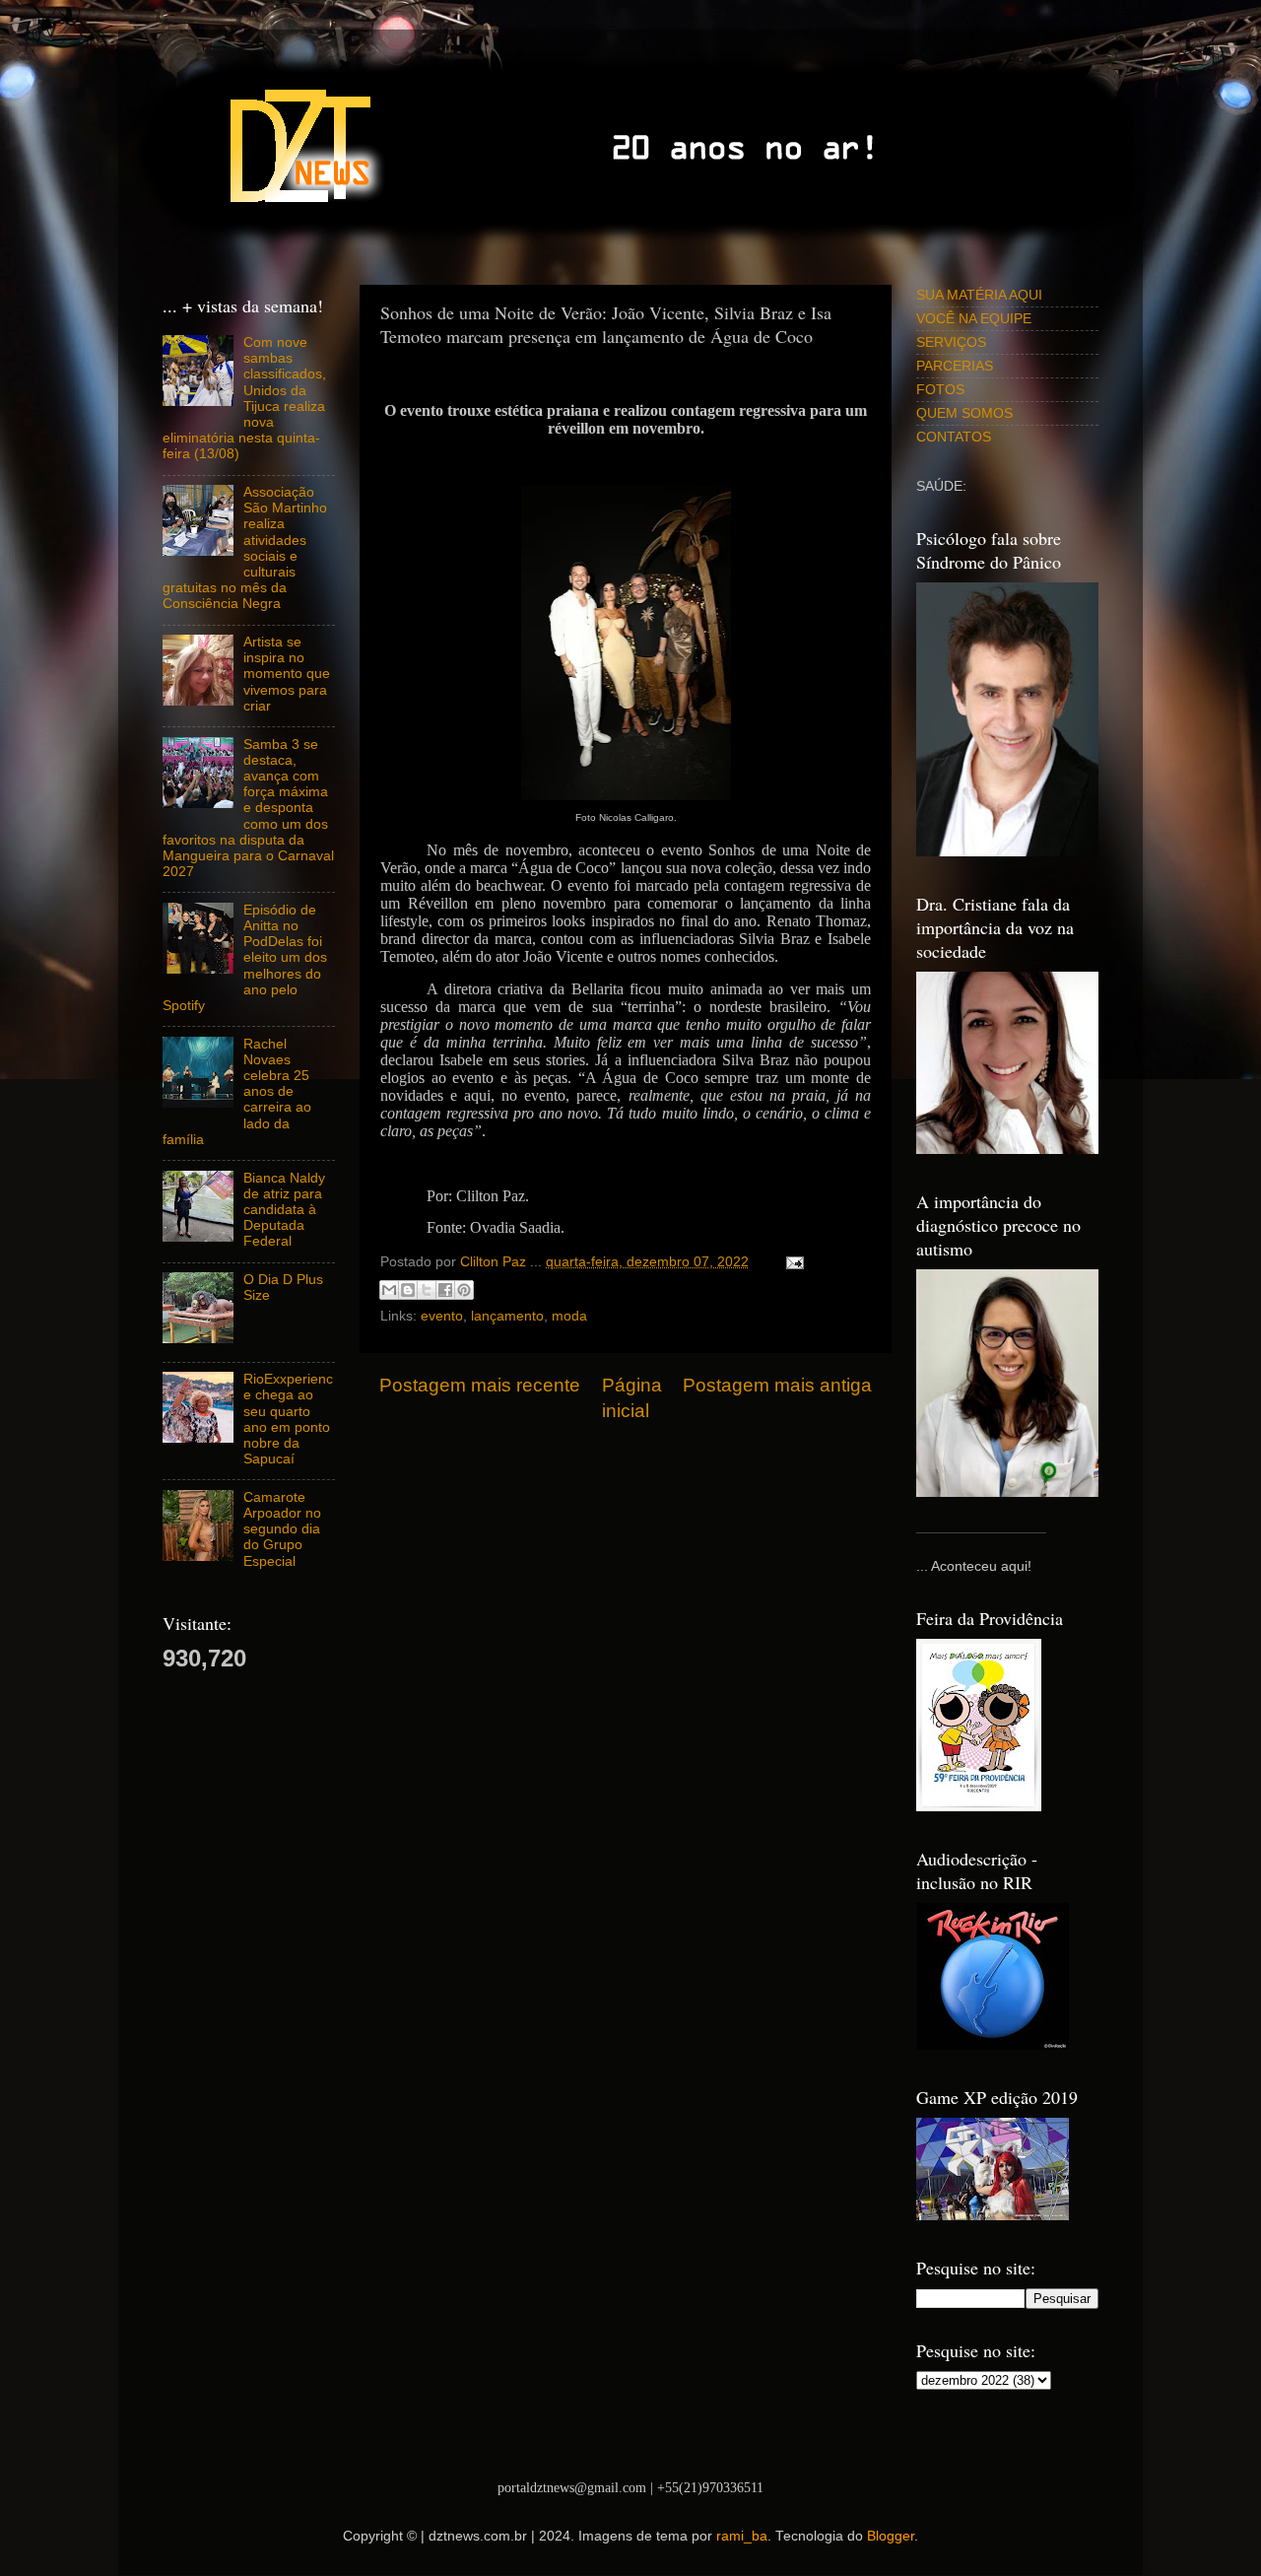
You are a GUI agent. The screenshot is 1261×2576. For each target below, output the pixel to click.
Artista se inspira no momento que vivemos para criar (287, 674)
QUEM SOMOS (964, 413)
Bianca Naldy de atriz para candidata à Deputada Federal (284, 1210)
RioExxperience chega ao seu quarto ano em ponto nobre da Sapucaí (288, 1419)
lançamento (507, 1316)
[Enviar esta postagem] (792, 1262)
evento (442, 1316)
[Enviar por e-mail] (389, 1290)
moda (569, 1316)
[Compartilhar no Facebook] (445, 1290)
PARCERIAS (955, 366)
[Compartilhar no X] (427, 1290)
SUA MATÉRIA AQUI (979, 295)
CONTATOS (954, 437)
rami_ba (742, 2536)
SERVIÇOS (951, 342)
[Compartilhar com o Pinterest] (464, 1290)
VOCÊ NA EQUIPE (974, 319)
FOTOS (940, 390)
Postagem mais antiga (777, 1385)
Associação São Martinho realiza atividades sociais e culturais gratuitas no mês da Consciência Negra (245, 548)
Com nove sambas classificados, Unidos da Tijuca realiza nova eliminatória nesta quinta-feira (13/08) (244, 398)
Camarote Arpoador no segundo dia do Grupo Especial (282, 1529)
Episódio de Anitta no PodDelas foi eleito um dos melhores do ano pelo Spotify (245, 958)
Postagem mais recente (480, 1385)
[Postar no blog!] (408, 1290)
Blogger (891, 2536)
